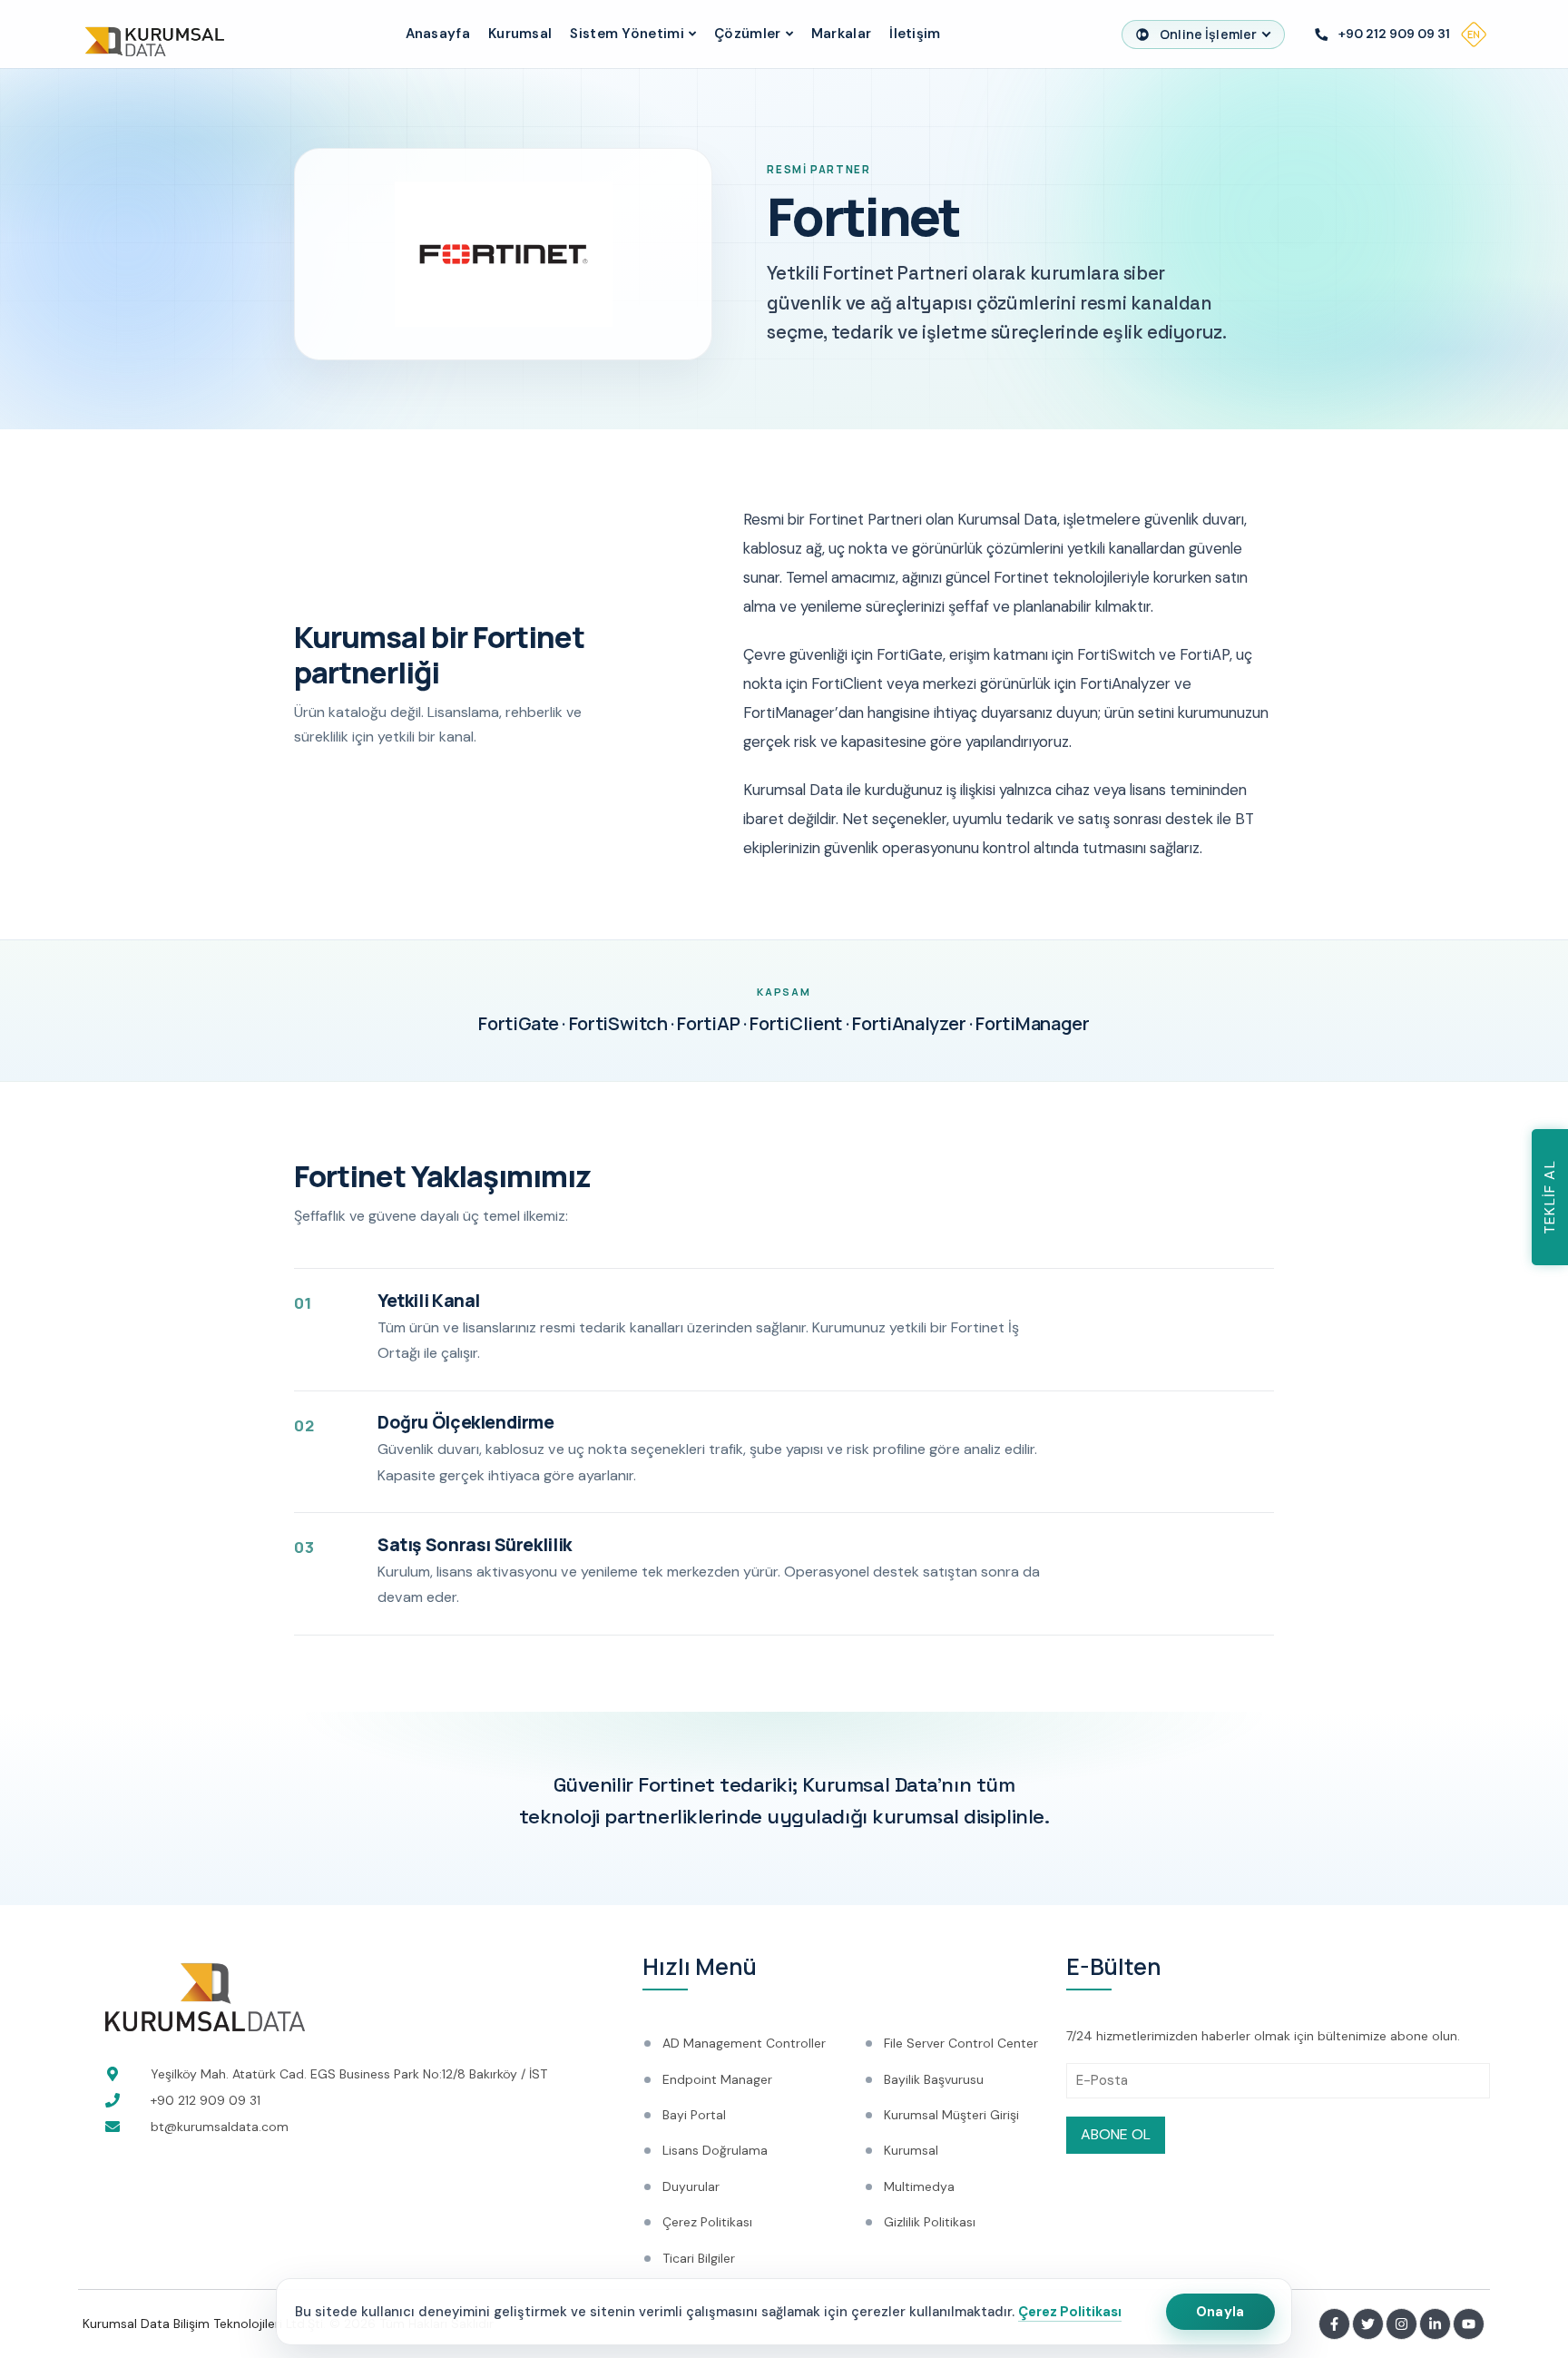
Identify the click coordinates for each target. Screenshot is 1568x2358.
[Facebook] (1334, 2324)
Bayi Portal (694, 2115)
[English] (1474, 34)
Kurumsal (520, 34)
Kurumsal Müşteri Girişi (951, 2115)
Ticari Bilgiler (699, 2258)
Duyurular (691, 2186)
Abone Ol (1116, 2134)
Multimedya (919, 2186)
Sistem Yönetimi (627, 34)
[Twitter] (1368, 2324)
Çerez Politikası (1070, 2312)
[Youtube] (1469, 2324)
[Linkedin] (1435, 2324)
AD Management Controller (744, 2043)
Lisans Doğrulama (715, 2150)
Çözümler (747, 34)
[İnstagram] (1401, 2324)
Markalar (841, 34)
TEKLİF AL (1549, 1197)
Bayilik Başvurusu (934, 2079)
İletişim (915, 34)
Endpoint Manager (717, 2079)
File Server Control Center (961, 2043)
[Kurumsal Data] (151, 34)
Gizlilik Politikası (930, 2222)
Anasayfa (438, 34)
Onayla (1220, 2312)
